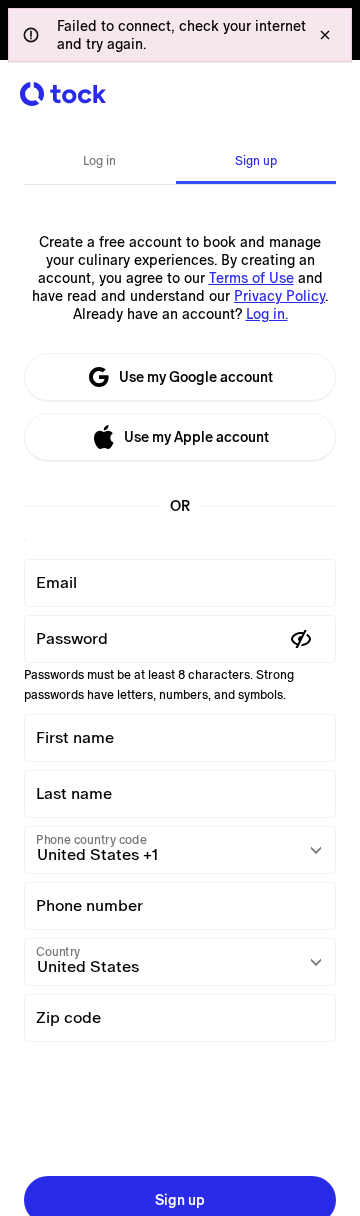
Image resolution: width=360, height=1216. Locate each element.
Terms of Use (251, 278)
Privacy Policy (279, 296)
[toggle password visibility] (301, 639)
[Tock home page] (63, 94)
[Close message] (325, 35)
